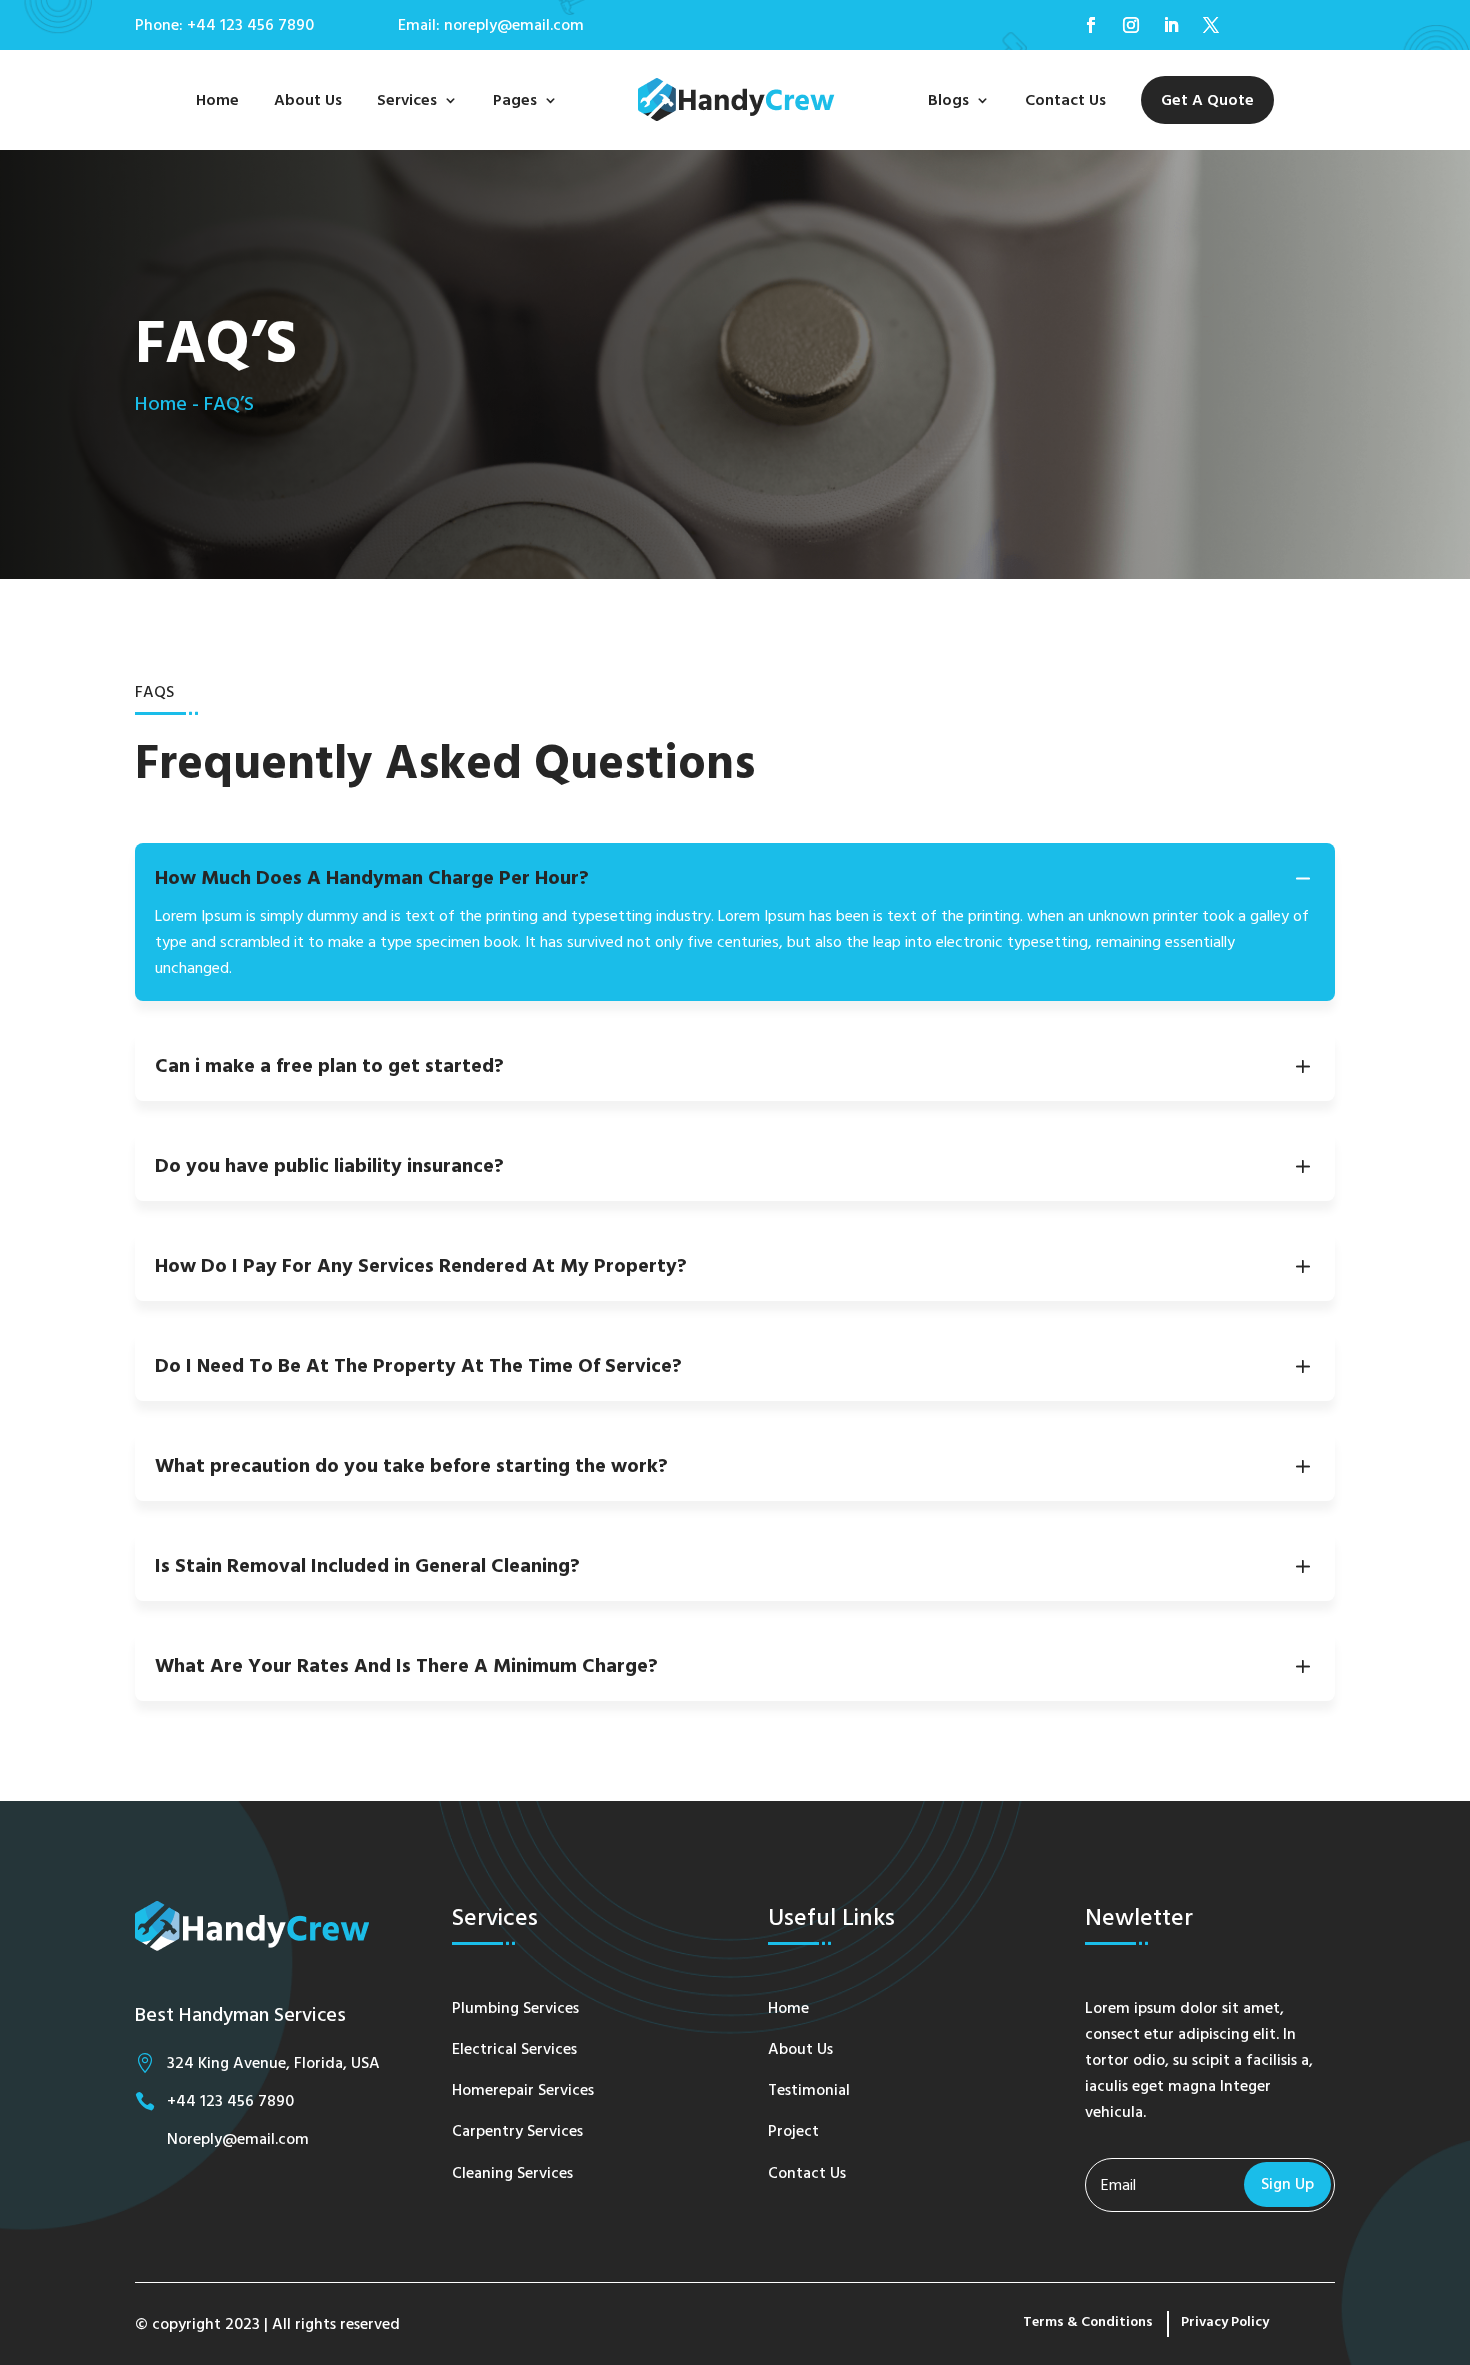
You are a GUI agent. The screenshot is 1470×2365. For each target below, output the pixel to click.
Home (217, 100)
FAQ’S (229, 404)
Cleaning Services (512, 2173)
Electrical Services (514, 2049)
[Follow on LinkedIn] (1171, 25)
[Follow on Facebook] (1091, 25)
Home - (167, 404)
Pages (515, 100)
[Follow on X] (1211, 25)
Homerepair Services (523, 2090)
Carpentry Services (517, 2131)
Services (407, 100)
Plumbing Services (515, 2008)
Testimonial (809, 2090)
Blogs (948, 100)
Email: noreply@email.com (491, 25)
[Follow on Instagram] (1131, 25)
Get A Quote (1207, 100)
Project (793, 2131)
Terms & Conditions (1088, 2322)
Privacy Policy (1225, 2322)
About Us (308, 100)
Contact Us (1065, 100)
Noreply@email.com (238, 2139)
